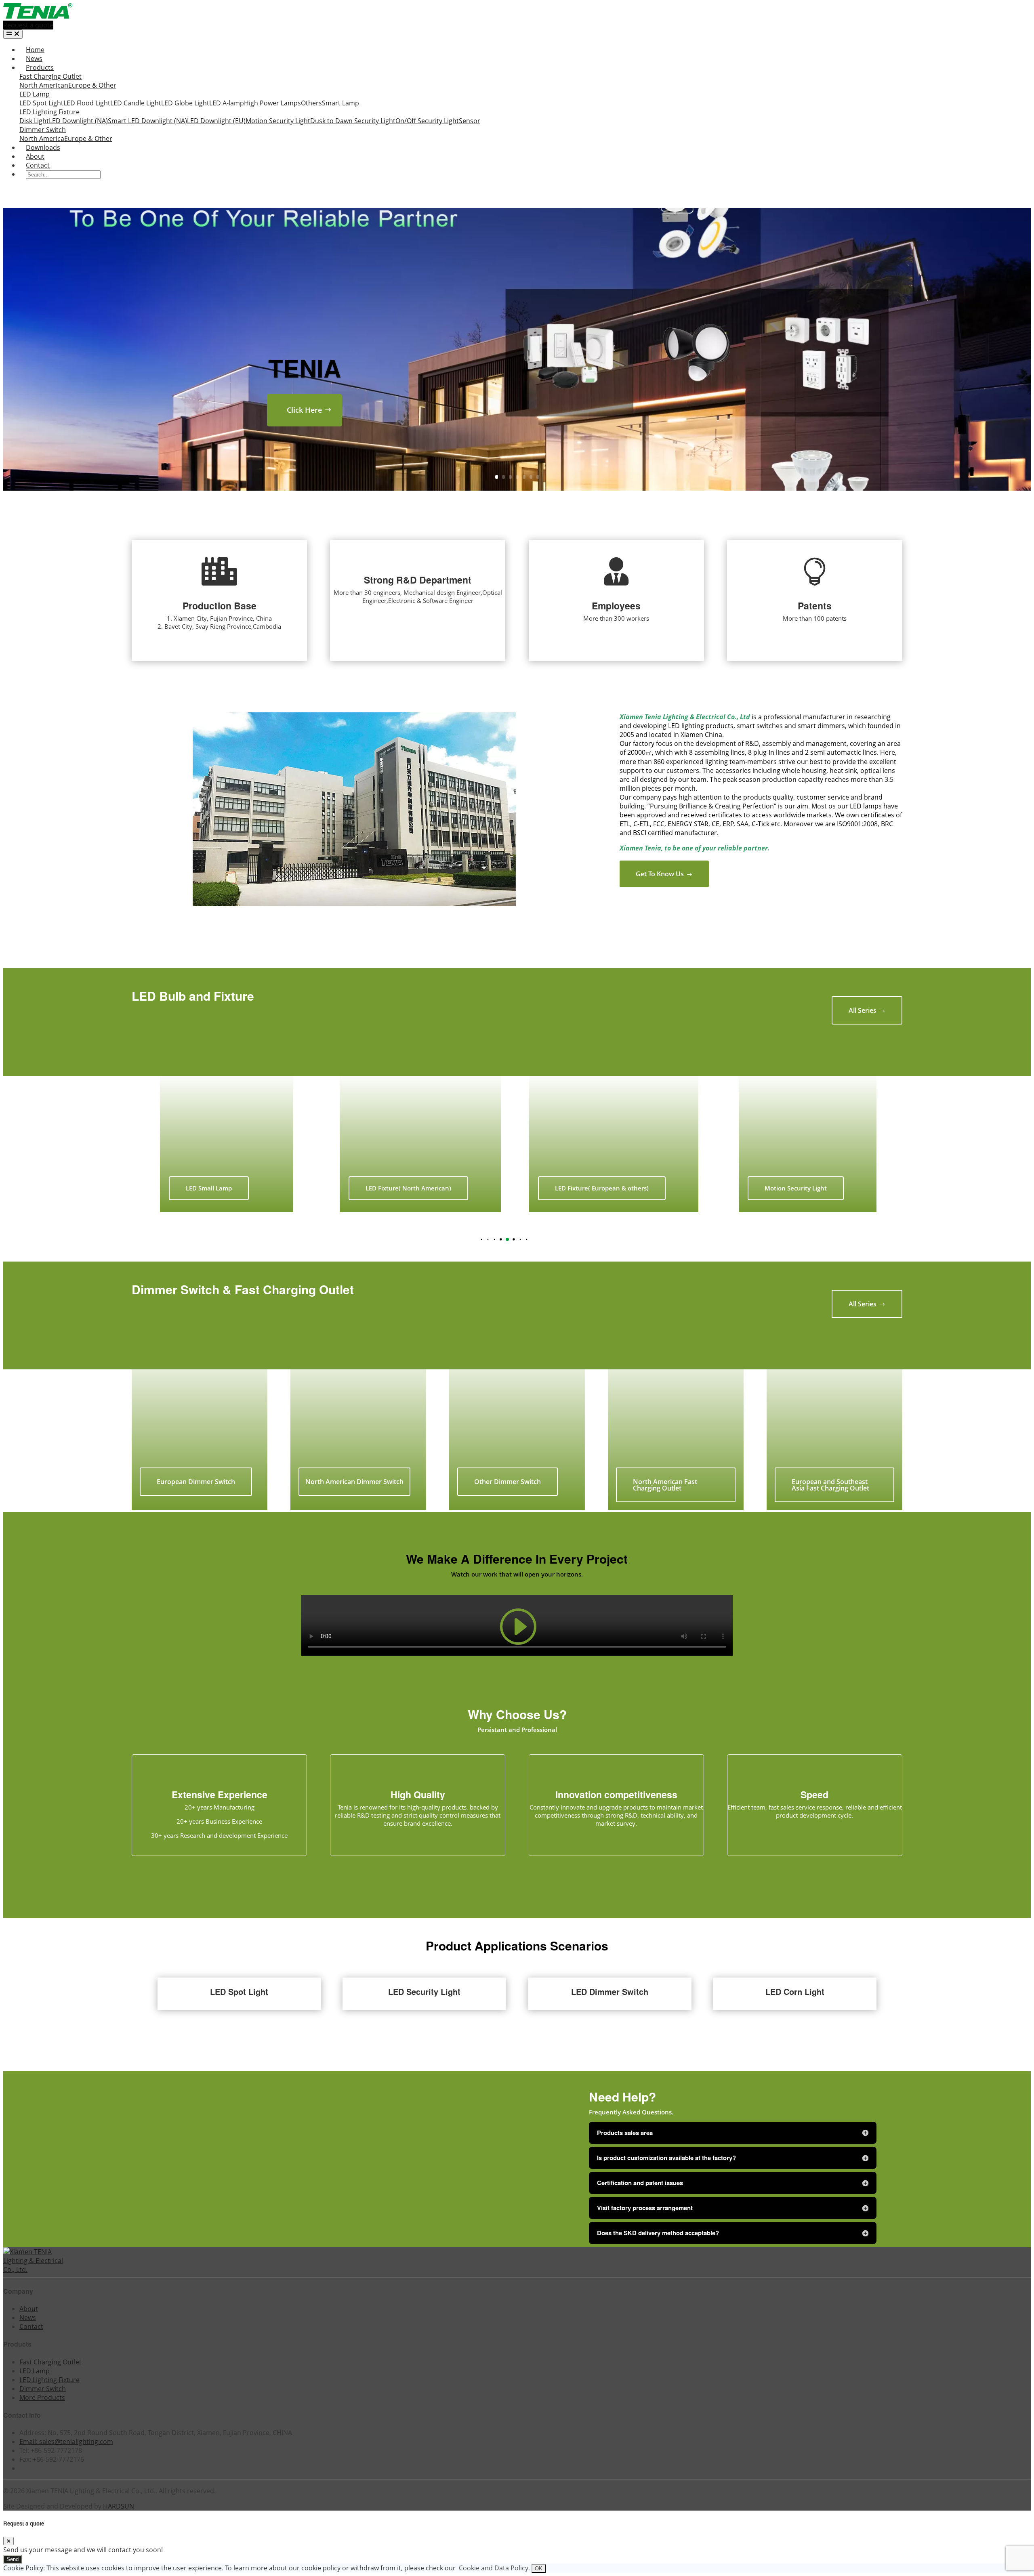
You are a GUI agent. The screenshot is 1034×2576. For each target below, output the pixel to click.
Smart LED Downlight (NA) (147, 121)
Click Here (304, 410)
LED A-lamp (227, 103)
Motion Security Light (278, 121)
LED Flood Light (87, 103)
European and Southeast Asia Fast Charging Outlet (830, 1485)
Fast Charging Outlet (50, 76)
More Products (42, 2398)
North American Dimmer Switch (354, 1482)
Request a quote (28, 25)
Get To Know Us (664, 874)
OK (539, 2569)
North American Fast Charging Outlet (665, 1485)
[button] (475, 1239)
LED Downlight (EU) (216, 121)
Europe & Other (92, 85)
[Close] (8, 2541)
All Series (867, 1010)
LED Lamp (35, 94)
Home (35, 50)
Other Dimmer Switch (508, 1482)
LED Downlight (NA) (78, 121)
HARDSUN (119, 2506)
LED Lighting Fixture (49, 112)
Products (40, 67)
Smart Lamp (340, 103)
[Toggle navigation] (13, 34)
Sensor (470, 121)
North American (44, 85)
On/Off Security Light (427, 121)
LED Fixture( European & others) (408, 1188)
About (35, 156)
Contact (38, 165)
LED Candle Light (136, 103)
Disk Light (34, 121)
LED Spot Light (41, 103)
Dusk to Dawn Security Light (353, 121)
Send (13, 2559)
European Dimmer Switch (196, 1482)
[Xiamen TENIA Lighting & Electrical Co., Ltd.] (36, 2269)
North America (42, 139)
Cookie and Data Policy (494, 2568)
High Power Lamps (272, 103)
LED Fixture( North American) (214, 1188)
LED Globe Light (185, 103)
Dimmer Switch (43, 130)
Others (311, 103)
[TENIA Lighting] (38, 16)
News (34, 59)
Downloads (43, 147)
